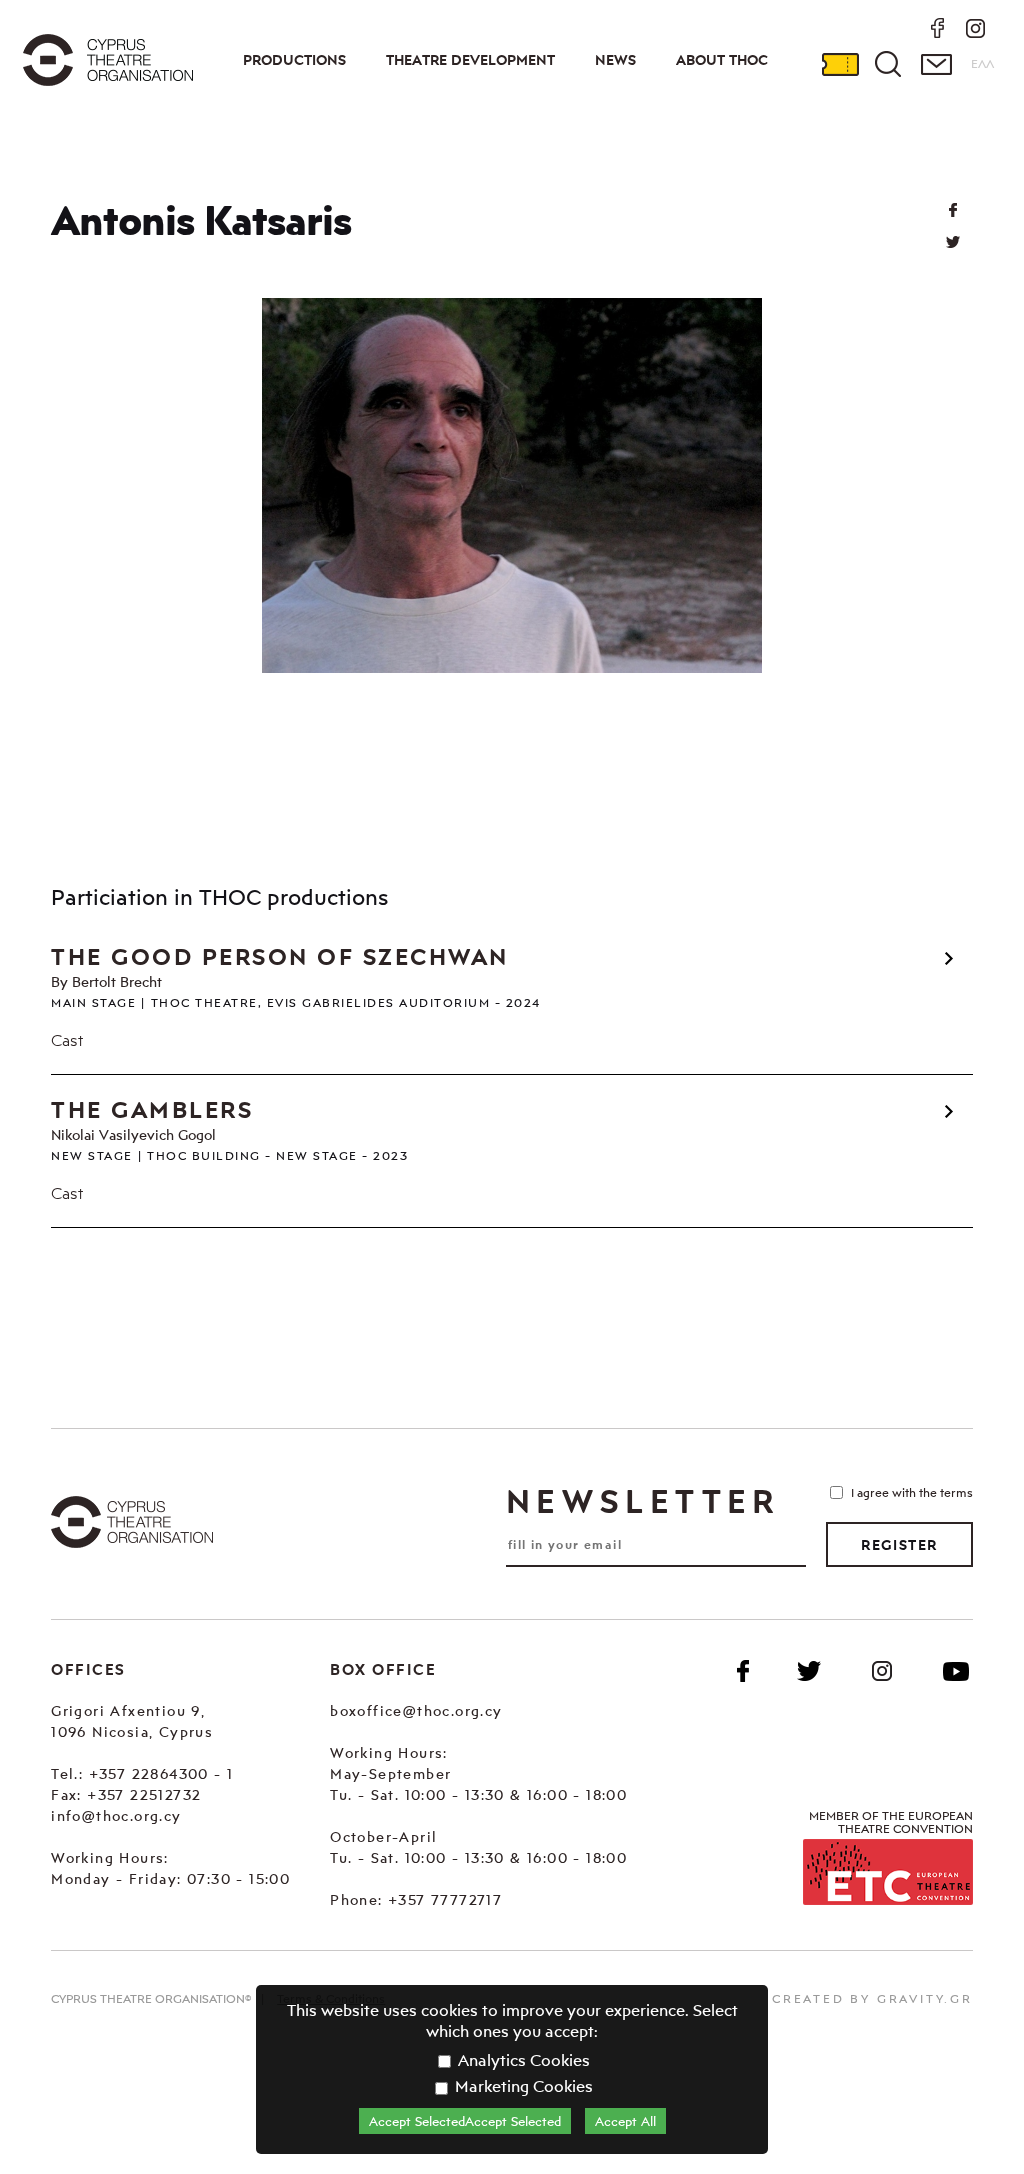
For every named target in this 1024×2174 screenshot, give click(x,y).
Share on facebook (953, 210)
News (615, 60)
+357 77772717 (445, 1899)
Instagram (882, 1671)
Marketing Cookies (522, 2086)
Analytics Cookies (522, 2060)
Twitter (953, 242)
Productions (294, 60)
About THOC (722, 60)
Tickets (840, 64)
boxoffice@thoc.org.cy (416, 1710)
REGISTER (899, 1545)
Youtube (956, 1671)
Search (888, 64)
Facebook (743, 1671)
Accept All (625, 2121)
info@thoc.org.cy (116, 1815)
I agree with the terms (912, 1492)
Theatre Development (470, 60)
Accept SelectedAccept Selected (465, 2121)
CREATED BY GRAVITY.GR (872, 1998)
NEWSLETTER (643, 1501)
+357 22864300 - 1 (161, 1773)
